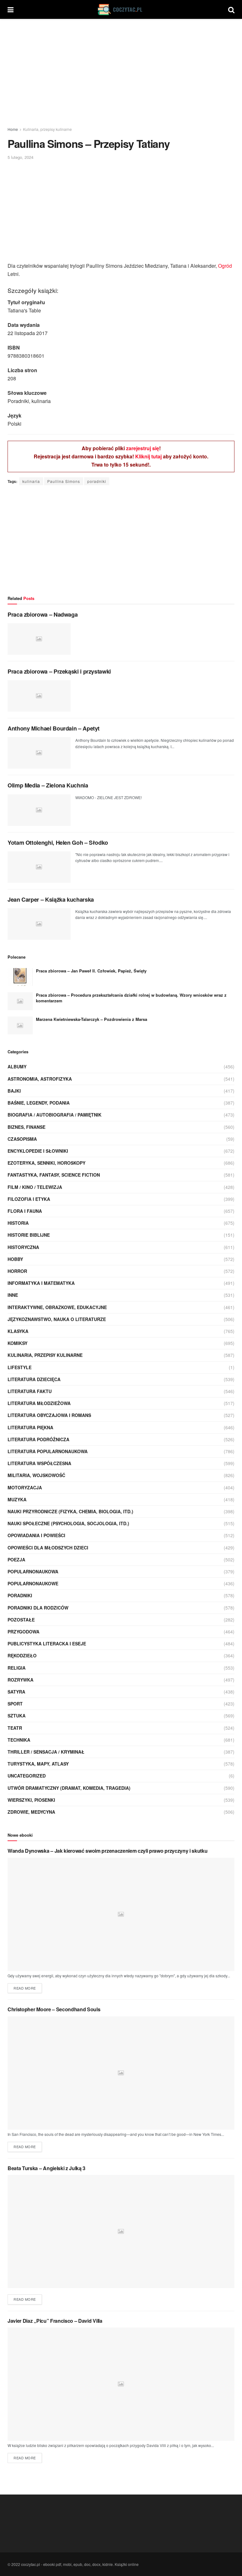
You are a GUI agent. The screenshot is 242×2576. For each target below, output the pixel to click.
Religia (17, 1668)
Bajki (14, 1091)
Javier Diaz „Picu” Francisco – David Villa (55, 2321)
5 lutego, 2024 (20, 157)
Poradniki (20, 1595)
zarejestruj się (143, 448)
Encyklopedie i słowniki (38, 1151)
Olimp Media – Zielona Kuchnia (48, 785)
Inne (13, 1295)
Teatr (15, 1728)
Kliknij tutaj (148, 456)
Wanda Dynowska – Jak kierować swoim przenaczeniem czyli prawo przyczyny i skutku (107, 1851)
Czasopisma (22, 1139)
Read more (25, 1988)
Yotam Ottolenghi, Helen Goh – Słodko (58, 843)
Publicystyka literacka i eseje (47, 1644)
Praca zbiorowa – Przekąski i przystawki (59, 671)
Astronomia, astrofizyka (40, 1079)
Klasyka (18, 1331)
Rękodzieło (22, 1655)
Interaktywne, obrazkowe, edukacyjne (57, 1307)
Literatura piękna (30, 1427)
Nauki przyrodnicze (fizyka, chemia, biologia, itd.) (70, 1511)
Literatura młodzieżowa (39, 1403)
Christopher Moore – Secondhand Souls (54, 2009)
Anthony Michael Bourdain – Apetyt (54, 728)
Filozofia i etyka (29, 1199)
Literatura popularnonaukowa (48, 1451)
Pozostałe (21, 1620)
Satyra (16, 1692)
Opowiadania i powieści (36, 1535)
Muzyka (17, 1499)
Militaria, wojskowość (36, 1475)
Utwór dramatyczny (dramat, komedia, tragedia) (69, 1788)
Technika (19, 1740)
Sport (15, 1704)
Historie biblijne (29, 1235)
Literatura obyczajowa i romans (49, 1415)
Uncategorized (27, 1776)
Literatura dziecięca (34, 1379)
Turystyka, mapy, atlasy (38, 1764)
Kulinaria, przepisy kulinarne (47, 129)
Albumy (17, 1067)
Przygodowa (23, 1632)
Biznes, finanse (26, 1127)
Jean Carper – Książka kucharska (51, 899)
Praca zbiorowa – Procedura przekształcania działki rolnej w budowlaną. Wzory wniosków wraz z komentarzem (131, 998)
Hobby (15, 1259)
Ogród (225, 266)
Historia (18, 1223)
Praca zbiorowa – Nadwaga (43, 614)
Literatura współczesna (39, 1463)
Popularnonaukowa (33, 1571)
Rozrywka (20, 1680)
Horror (17, 1271)
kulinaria (31, 481)
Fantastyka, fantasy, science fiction (54, 1175)
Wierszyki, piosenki (31, 1800)
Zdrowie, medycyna (31, 1812)
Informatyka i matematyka (41, 1283)
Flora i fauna (25, 1211)
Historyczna (23, 1247)
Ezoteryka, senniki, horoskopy (46, 1163)
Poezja (16, 1560)
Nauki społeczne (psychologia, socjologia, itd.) (68, 1523)
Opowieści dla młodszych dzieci (48, 1548)
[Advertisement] (121, 72)
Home (13, 129)
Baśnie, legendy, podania (39, 1103)
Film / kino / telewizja (35, 1187)
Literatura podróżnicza (38, 1439)
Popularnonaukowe (33, 1583)
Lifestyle (20, 1367)
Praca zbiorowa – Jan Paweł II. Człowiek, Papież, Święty (91, 971)
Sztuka (17, 1716)
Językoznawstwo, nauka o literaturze (57, 1319)
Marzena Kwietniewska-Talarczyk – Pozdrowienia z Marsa (92, 1019)
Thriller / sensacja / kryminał (46, 1752)
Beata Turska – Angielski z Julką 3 (46, 2168)
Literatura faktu (30, 1391)
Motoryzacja (25, 1487)
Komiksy (17, 1343)
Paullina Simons (64, 481)
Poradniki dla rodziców (38, 1608)
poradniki (97, 481)
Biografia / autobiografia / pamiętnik (55, 1115)
